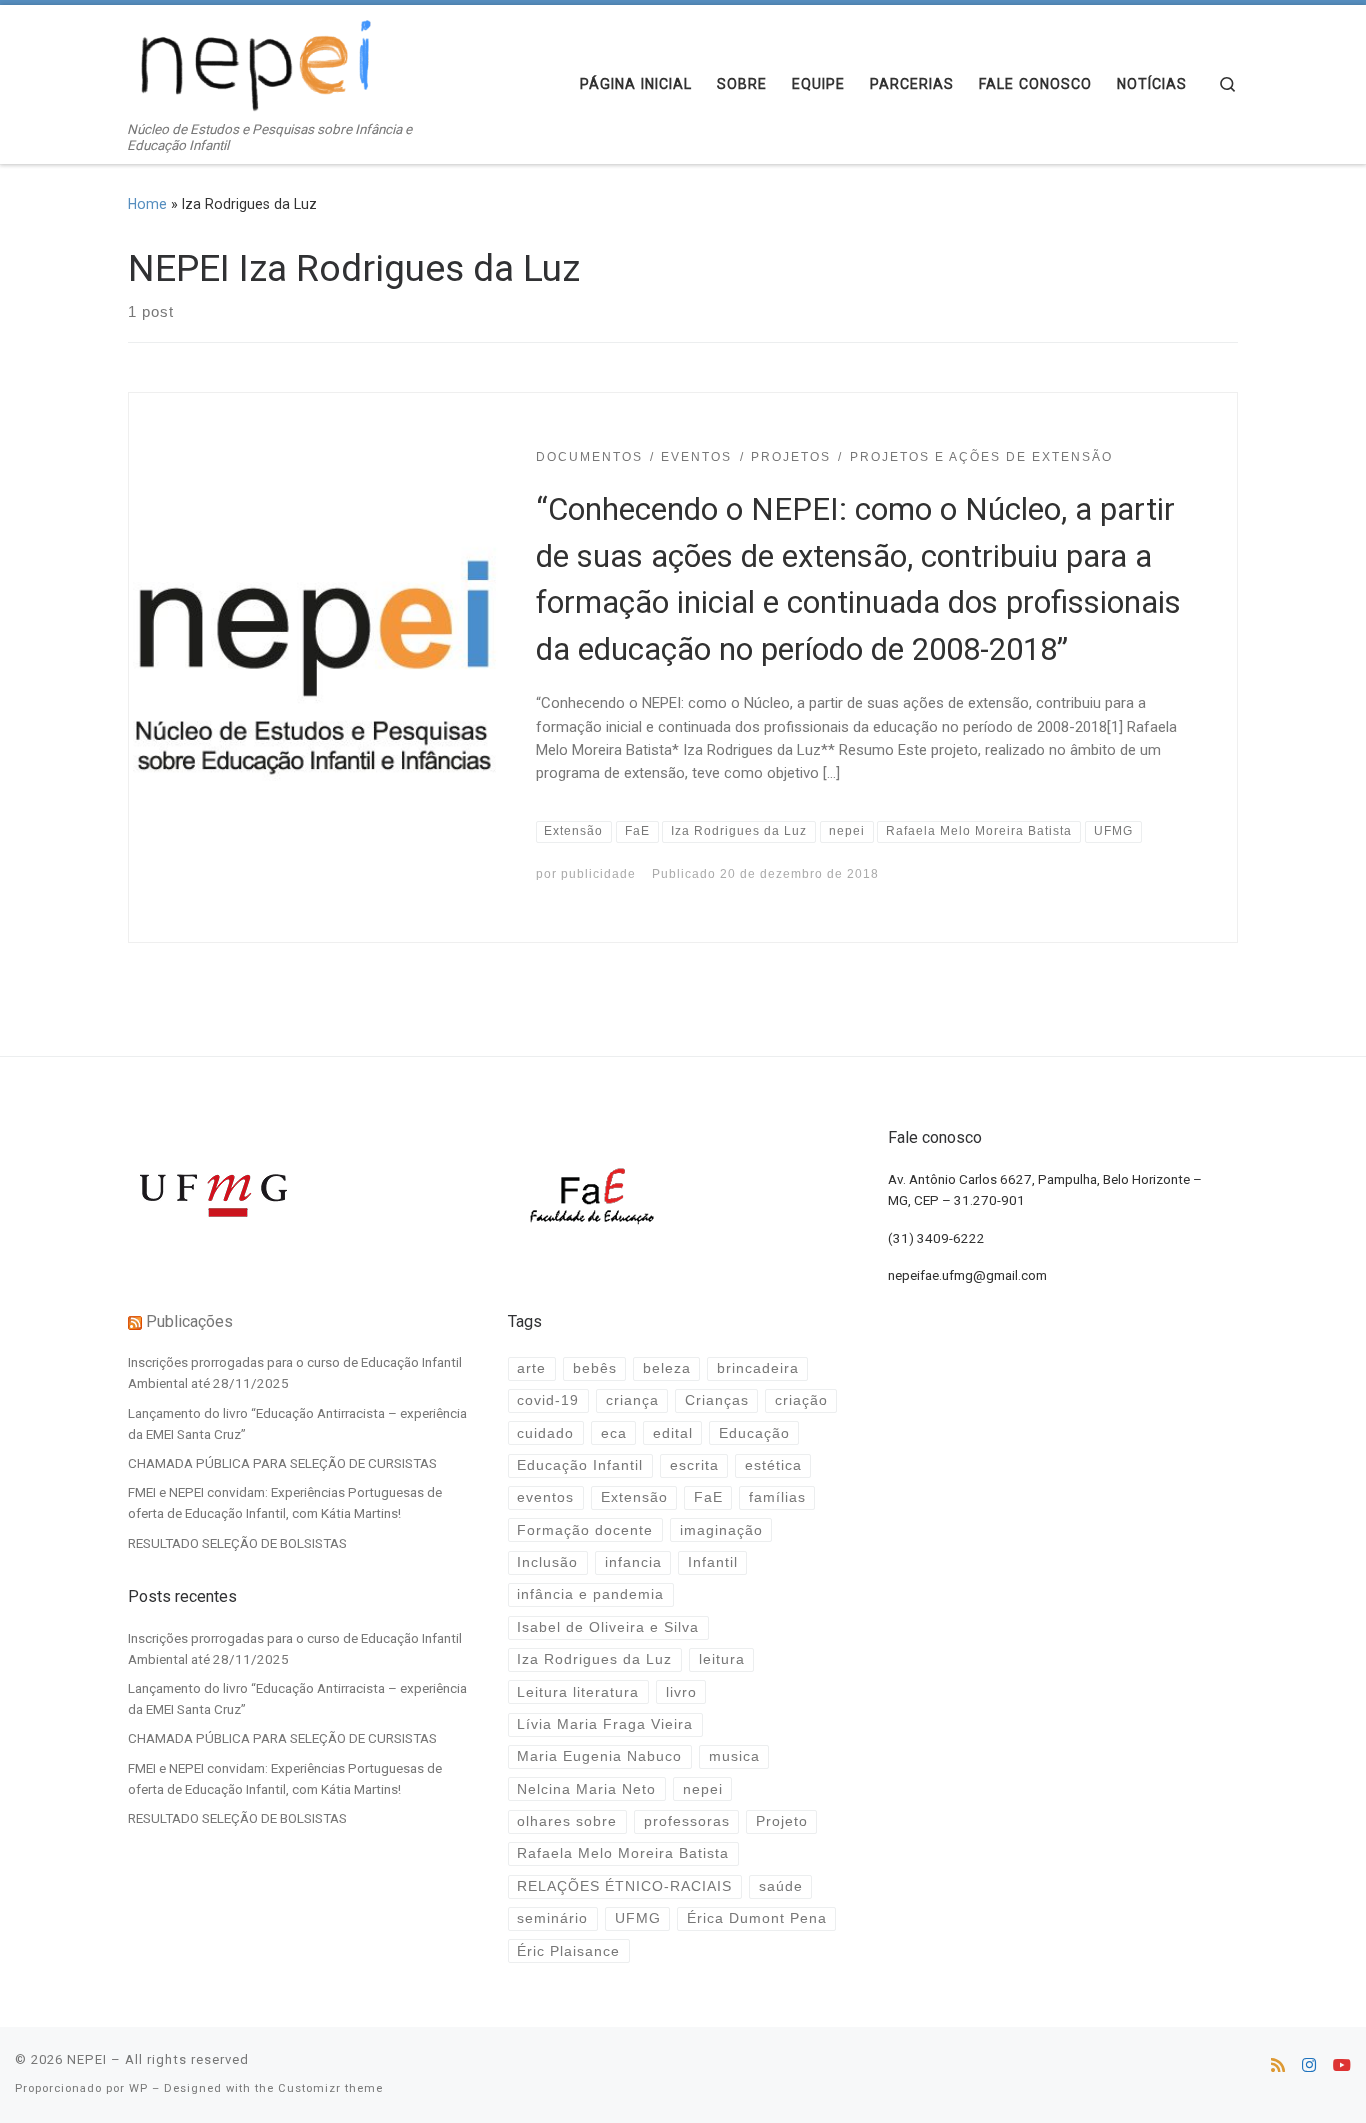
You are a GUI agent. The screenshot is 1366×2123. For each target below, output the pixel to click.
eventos (545, 1497)
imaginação (721, 1530)
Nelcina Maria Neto (586, 1789)
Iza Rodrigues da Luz (594, 1659)
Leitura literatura (578, 1692)
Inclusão (547, 1562)
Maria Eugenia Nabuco (599, 1756)
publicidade (598, 874)
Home (147, 204)
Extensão (634, 1497)
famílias (777, 1497)
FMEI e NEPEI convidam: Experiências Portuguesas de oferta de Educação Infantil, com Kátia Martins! (285, 1502)
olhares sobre (567, 1821)
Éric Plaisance (568, 1951)
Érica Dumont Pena (757, 1918)
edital (673, 1433)
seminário (552, 1918)
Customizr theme (330, 2088)
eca (614, 1433)
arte (531, 1368)
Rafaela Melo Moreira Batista (623, 1853)
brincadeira (758, 1368)
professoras (687, 1821)
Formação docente (585, 1530)
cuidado (545, 1433)
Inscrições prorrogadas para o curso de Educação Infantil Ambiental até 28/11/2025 (295, 1372)
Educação (754, 1433)
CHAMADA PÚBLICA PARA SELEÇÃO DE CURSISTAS (282, 1463)
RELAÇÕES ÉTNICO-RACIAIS (624, 1886)
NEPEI (87, 2059)
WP (138, 2088)
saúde (781, 1886)
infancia (633, 1562)
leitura (722, 1659)
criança (632, 1400)
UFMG (638, 1918)
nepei (703, 1789)
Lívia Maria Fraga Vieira (605, 1724)
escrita (694, 1465)
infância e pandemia (590, 1594)
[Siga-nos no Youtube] (1342, 2065)
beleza (667, 1368)
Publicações (189, 1321)
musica (734, 1756)
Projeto (782, 1821)
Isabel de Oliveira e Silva (608, 1627)
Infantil (713, 1562)
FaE (708, 1497)
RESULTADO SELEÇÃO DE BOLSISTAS (237, 1543)
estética (773, 1465)
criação (801, 1400)
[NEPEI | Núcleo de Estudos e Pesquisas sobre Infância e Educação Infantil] (253, 63)
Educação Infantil (580, 1465)
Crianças (717, 1400)
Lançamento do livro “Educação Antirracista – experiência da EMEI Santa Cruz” (297, 1423)
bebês (595, 1368)
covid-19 (548, 1400)
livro (681, 1692)
